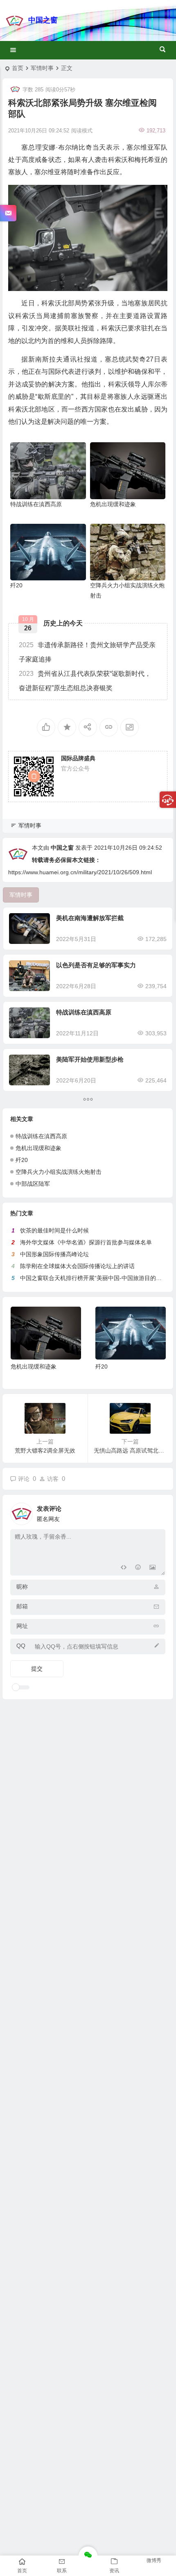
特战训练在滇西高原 (36, 504)
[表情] (138, 1568)
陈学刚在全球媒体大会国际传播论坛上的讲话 (77, 1266)
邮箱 (22, 1606)
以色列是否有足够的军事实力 (96, 965)
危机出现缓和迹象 (113, 504)
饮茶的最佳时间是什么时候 (54, 1230)
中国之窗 (43, 20)
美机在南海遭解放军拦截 (90, 918)
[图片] (152, 1568)
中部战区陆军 (33, 1184)
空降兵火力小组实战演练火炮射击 (59, 1172)
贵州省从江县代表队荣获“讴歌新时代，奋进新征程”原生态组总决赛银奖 (85, 681)
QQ (21, 1646)
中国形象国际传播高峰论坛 (54, 1254)
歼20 (16, 585)
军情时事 (42, 68)
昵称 (22, 1587)
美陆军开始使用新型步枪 (90, 1059)
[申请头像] (157, 1512)
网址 (22, 1626)
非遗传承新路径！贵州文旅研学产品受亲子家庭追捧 (87, 652)
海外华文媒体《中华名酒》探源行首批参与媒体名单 (86, 1242)
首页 (18, 68)
